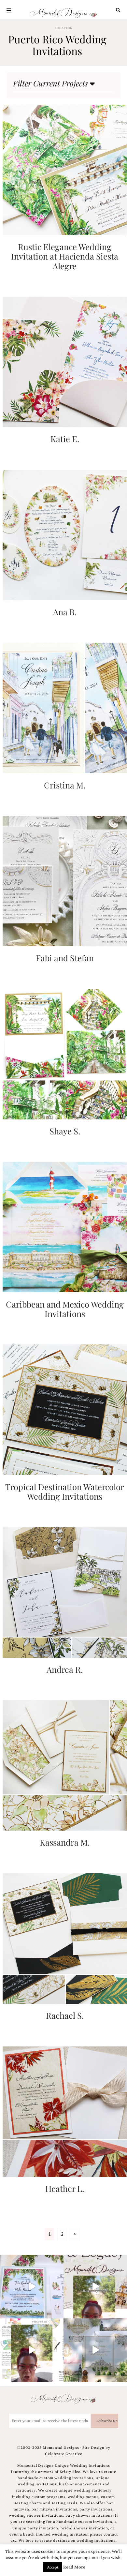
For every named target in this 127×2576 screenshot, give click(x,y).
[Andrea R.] (65, 1592)
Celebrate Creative (64, 2454)
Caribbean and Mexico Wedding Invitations (65, 1309)
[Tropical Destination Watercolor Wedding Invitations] (65, 1409)
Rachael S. (65, 2015)
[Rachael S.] (65, 1938)
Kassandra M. (65, 1842)
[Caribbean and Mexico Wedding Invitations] (65, 1227)
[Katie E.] (65, 361)
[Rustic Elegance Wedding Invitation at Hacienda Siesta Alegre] (65, 169)
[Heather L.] (65, 2111)
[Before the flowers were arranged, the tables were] (95, 2350)
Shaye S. (65, 1131)
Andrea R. (65, 1669)
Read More (74, 2567)
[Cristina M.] (65, 707)
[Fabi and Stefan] (65, 880)
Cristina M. (65, 785)
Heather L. (65, 2188)
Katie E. (65, 439)
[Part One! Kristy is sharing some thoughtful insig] (32, 2350)
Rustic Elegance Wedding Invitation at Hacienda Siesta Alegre (65, 256)
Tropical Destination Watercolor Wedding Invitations (65, 1491)
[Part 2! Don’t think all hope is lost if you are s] (95, 2287)
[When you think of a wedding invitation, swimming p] (32, 2287)
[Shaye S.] (65, 1053)
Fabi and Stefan (65, 958)
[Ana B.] (65, 534)
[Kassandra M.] (65, 1765)
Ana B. (65, 612)
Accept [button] (53, 2567)
